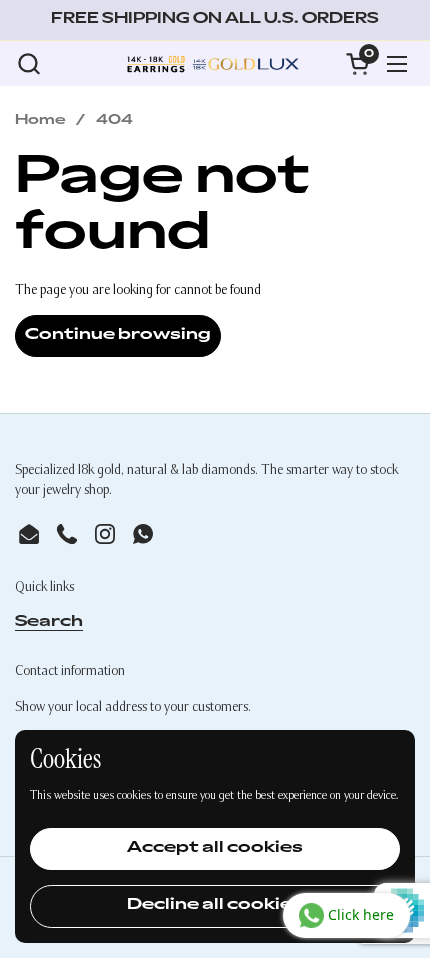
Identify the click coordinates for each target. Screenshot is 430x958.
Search (49, 622)
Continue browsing (118, 335)
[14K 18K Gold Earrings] (212, 63)
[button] (28, 63)
